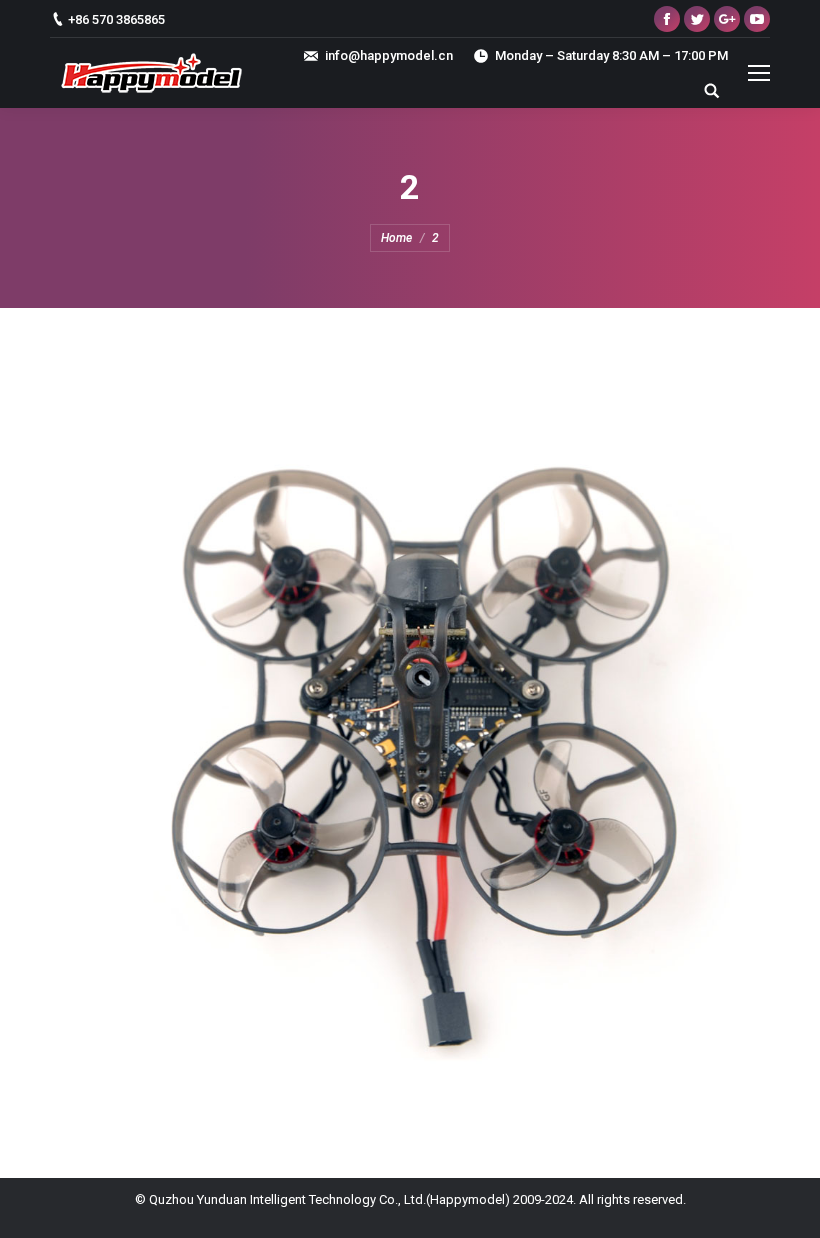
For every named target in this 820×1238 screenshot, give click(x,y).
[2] (410, 738)
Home (396, 238)
